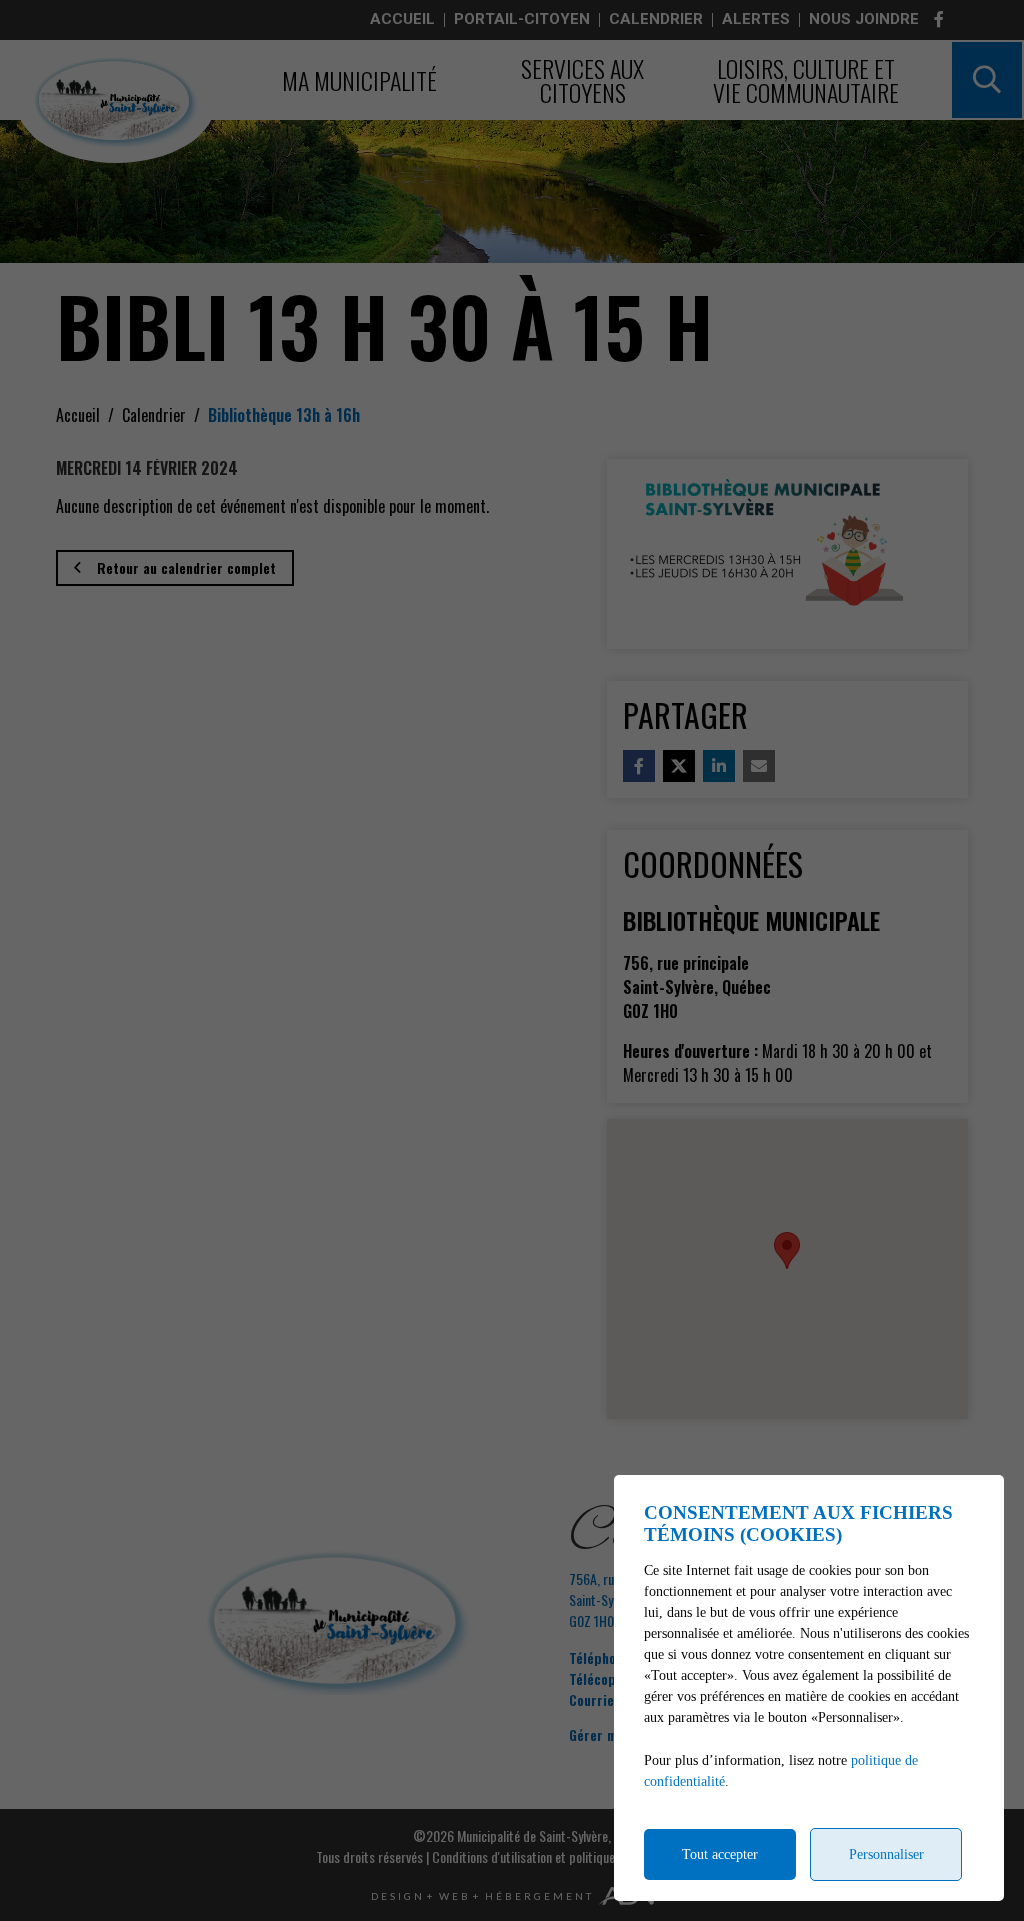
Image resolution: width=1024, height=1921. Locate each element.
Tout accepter (720, 1854)
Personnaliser (886, 1854)
